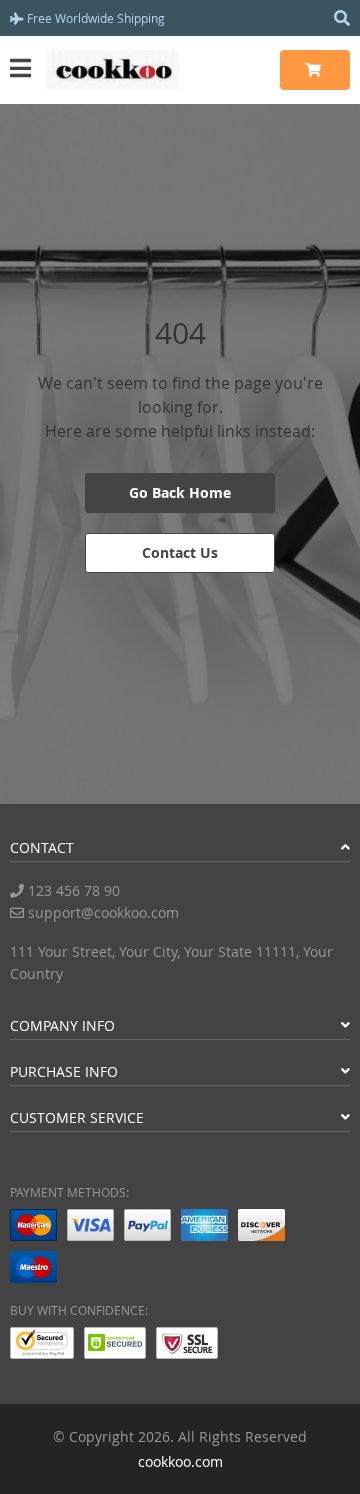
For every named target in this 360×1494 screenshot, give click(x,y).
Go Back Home (180, 492)
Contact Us (180, 552)
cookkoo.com (180, 1461)
